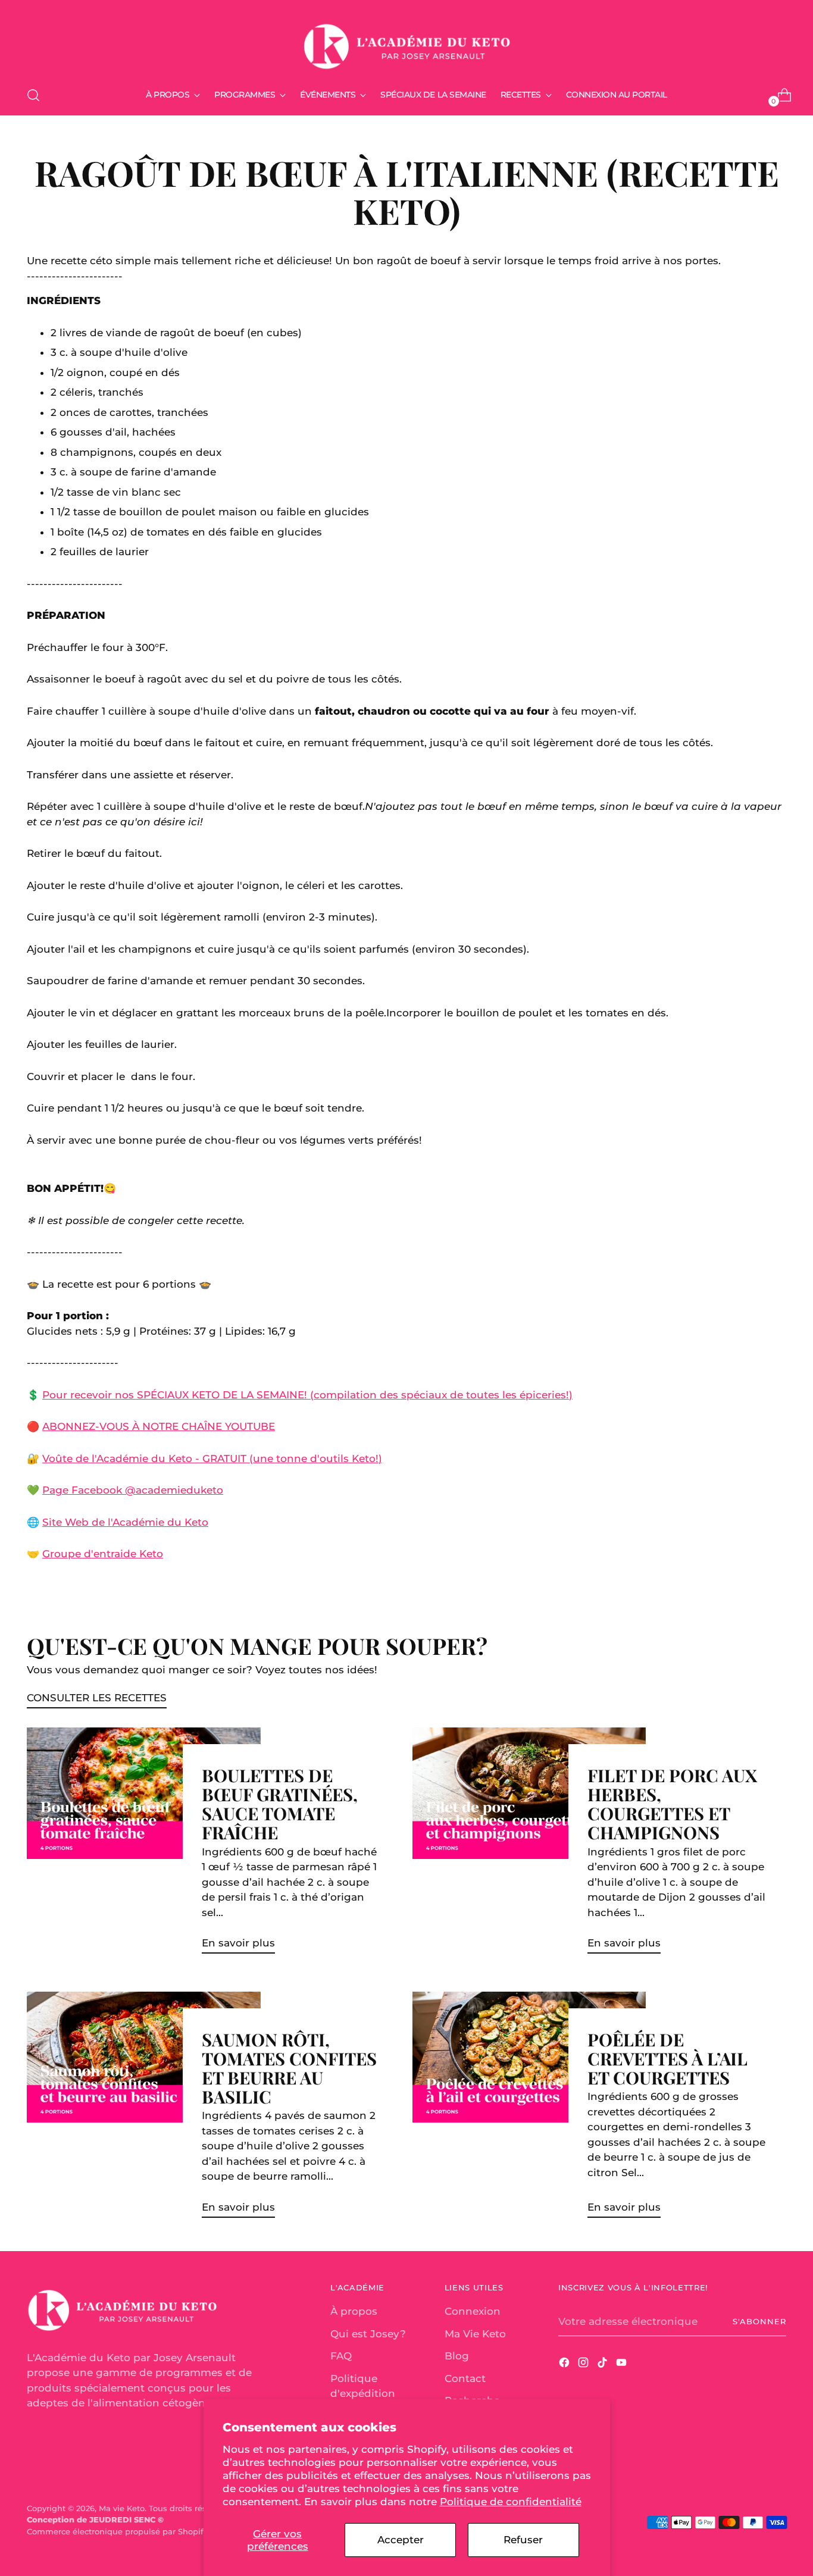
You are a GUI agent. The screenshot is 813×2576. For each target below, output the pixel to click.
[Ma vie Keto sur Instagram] (584, 2365)
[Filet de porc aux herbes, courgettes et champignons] (529, 1845)
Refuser (523, 2540)
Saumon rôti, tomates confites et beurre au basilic (289, 2068)
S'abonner (759, 2321)
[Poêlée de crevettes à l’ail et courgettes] (529, 2109)
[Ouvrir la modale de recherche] (33, 95)
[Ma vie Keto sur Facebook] (565, 2365)
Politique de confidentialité (511, 2502)
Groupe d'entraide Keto (103, 1554)
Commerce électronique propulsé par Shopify (117, 2531)
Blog (457, 2356)
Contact (465, 2378)
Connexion (473, 2311)
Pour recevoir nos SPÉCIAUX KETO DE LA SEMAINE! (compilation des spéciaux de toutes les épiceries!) (307, 1395)
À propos (354, 2311)
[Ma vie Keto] (406, 41)
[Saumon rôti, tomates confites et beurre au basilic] (143, 2109)
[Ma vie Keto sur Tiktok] (604, 2365)
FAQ (341, 2356)
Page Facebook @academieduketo (133, 1490)
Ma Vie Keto (475, 2334)
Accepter (401, 2540)
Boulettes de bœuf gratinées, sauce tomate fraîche (280, 1803)
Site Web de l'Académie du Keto (125, 1522)
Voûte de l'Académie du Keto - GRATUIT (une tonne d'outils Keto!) (212, 1458)
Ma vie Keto (122, 2508)
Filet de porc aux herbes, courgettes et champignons (672, 1803)
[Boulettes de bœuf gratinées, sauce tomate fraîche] (143, 1845)
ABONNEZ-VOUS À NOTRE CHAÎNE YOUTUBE (159, 1426)
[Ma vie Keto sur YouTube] (623, 2365)
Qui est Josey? (368, 2334)
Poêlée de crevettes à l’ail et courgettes (667, 2058)
